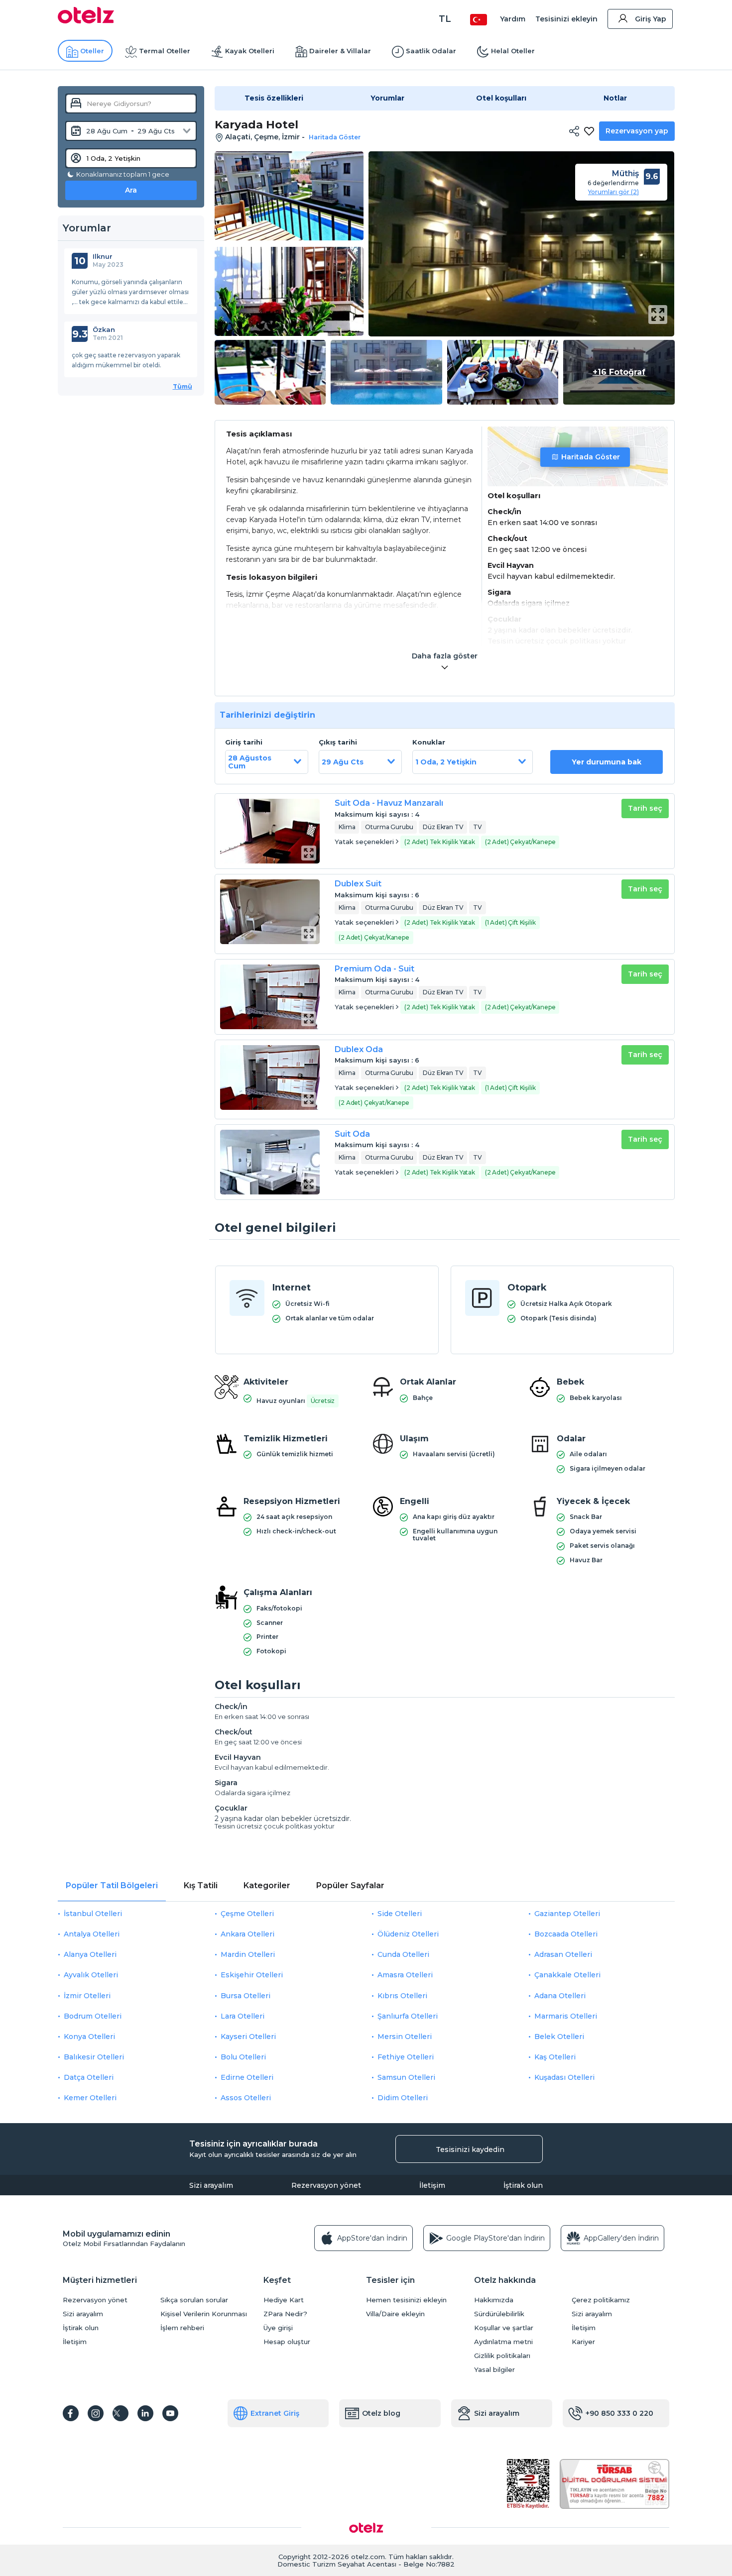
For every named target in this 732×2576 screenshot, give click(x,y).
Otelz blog (381, 2413)
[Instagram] (96, 2413)
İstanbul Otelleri (93, 1914)
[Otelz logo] (86, 21)
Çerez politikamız (601, 2300)
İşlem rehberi (182, 2328)
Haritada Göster (591, 457)
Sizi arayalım (211, 2185)
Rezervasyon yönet (326, 2185)
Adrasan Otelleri (563, 1954)
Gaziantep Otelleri (567, 1914)
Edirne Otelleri (247, 2077)
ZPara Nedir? (285, 2314)
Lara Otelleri (243, 2016)
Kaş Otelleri (555, 2057)
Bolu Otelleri (243, 2057)
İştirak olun (523, 2185)
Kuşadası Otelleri (564, 2077)
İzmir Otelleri (87, 1996)
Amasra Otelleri (405, 1975)
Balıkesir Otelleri (94, 2057)
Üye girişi (278, 2328)
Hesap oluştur (287, 2342)
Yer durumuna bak (607, 762)
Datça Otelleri (89, 2077)
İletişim (432, 2185)
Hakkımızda (494, 2300)
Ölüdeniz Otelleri (408, 1934)
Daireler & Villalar (340, 51)
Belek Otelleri (559, 2037)
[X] (121, 2413)
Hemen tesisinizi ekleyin (406, 2300)
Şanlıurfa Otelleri (408, 2016)
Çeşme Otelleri (247, 1914)
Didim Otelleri (403, 2098)
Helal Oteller (513, 51)
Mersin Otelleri (405, 2037)
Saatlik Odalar (431, 51)
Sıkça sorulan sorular (194, 2300)
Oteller (92, 51)
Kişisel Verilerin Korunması (204, 2314)
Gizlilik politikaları (502, 2356)
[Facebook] (71, 2413)
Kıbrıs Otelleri (402, 1996)
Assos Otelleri (246, 2098)
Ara (131, 190)
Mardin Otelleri (248, 1954)
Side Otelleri (400, 1914)
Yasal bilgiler (494, 2370)
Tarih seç (645, 808)
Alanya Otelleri (90, 1954)
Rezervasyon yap (637, 131)
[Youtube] (170, 2413)
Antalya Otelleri (92, 1934)
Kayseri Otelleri (248, 2037)
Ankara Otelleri (247, 1934)
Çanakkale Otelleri (567, 1975)
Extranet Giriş (275, 2413)
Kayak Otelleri (250, 51)
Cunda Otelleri (403, 1954)
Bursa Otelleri (245, 1996)
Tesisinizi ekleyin (566, 19)
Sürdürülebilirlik (499, 2314)
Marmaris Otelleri (566, 2016)
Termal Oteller (165, 51)
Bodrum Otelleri (93, 2016)
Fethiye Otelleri (406, 2057)
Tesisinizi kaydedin (470, 2149)
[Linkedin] (145, 2413)
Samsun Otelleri (406, 2077)
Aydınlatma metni (503, 2342)
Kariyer (583, 2342)
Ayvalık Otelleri (91, 1975)
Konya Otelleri (89, 2037)
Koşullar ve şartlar (504, 2328)
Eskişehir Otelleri (252, 1975)
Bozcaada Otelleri (566, 1934)
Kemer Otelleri (90, 2098)
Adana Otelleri (560, 1996)
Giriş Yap (651, 19)
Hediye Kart (284, 2300)
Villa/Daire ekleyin (395, 2314)
